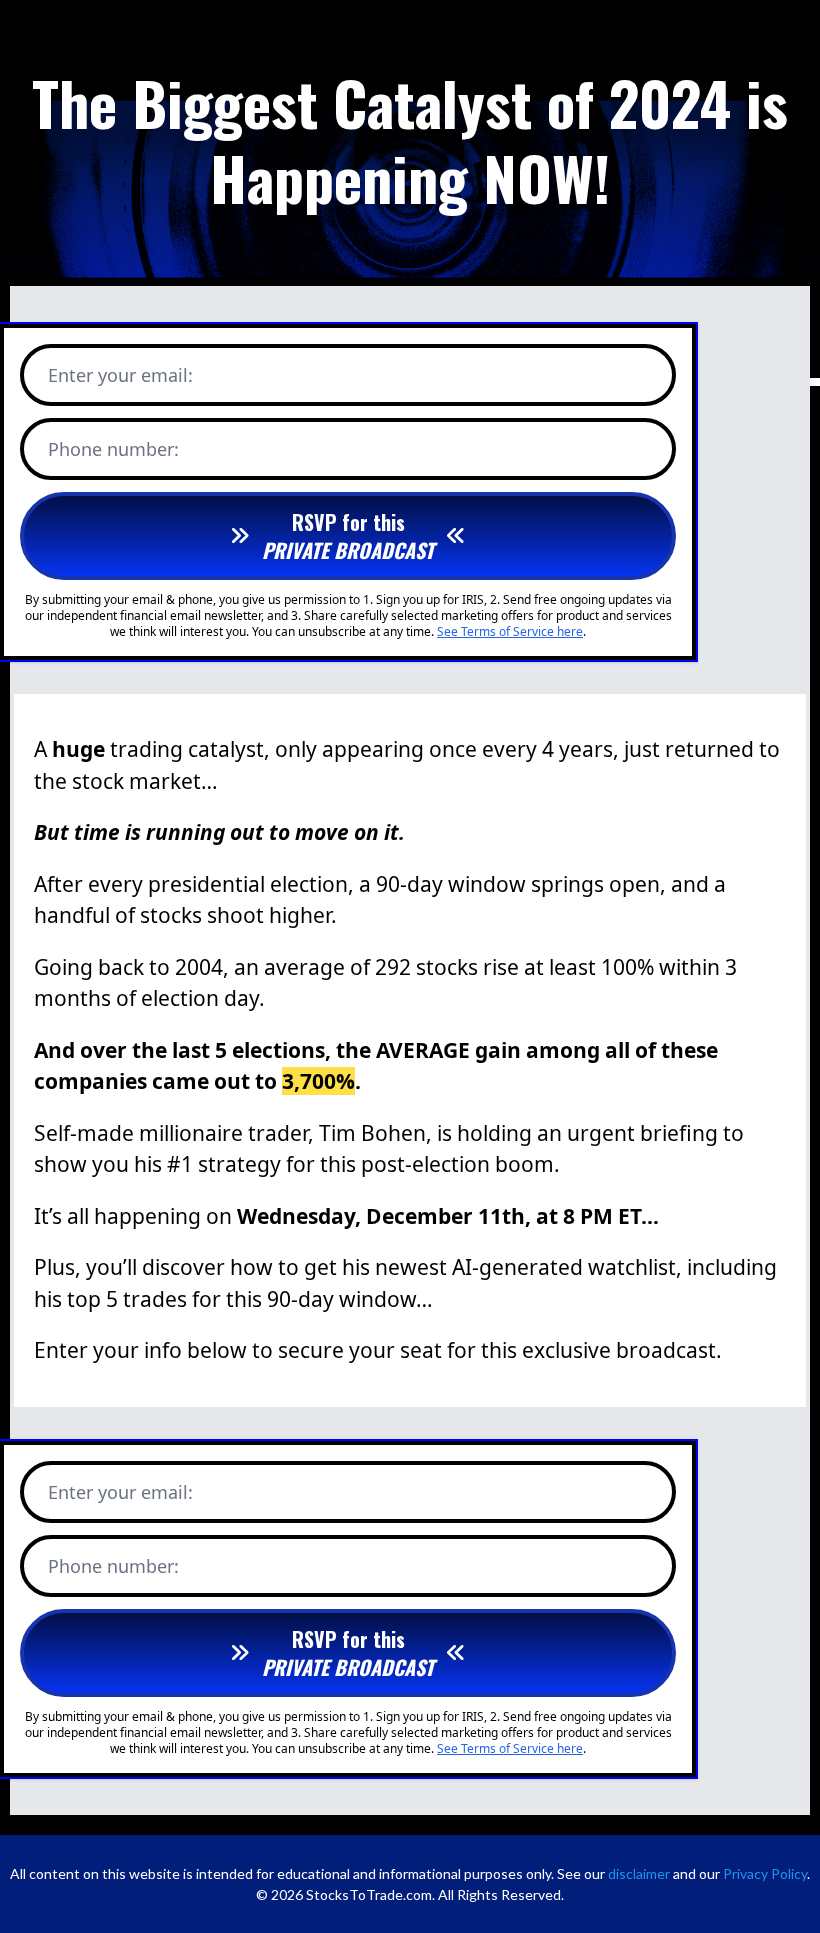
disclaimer (639, 1873)
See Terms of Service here (510, 631)
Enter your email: (120, 375)
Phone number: (113, 449)
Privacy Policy (765, 1873)
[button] (348, 536)
